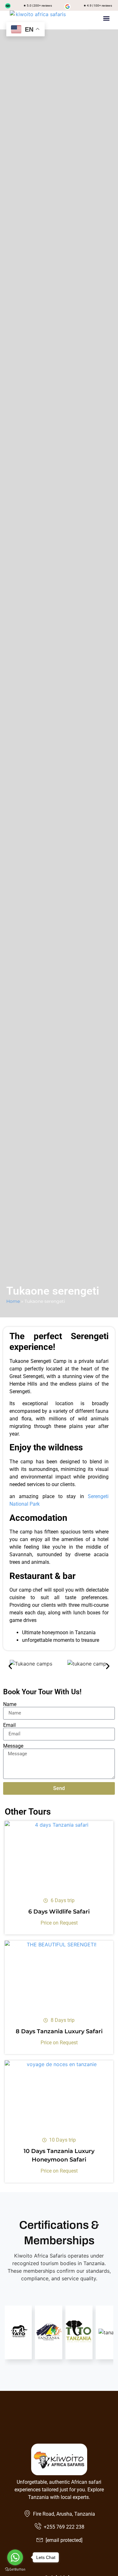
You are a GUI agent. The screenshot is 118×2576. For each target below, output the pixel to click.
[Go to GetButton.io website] (15, 2570)
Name (10, 1704)
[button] (106, 18)
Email (9, 1725)
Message (13, 1746)
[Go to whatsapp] (15, 2557)
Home (13, 1301)
